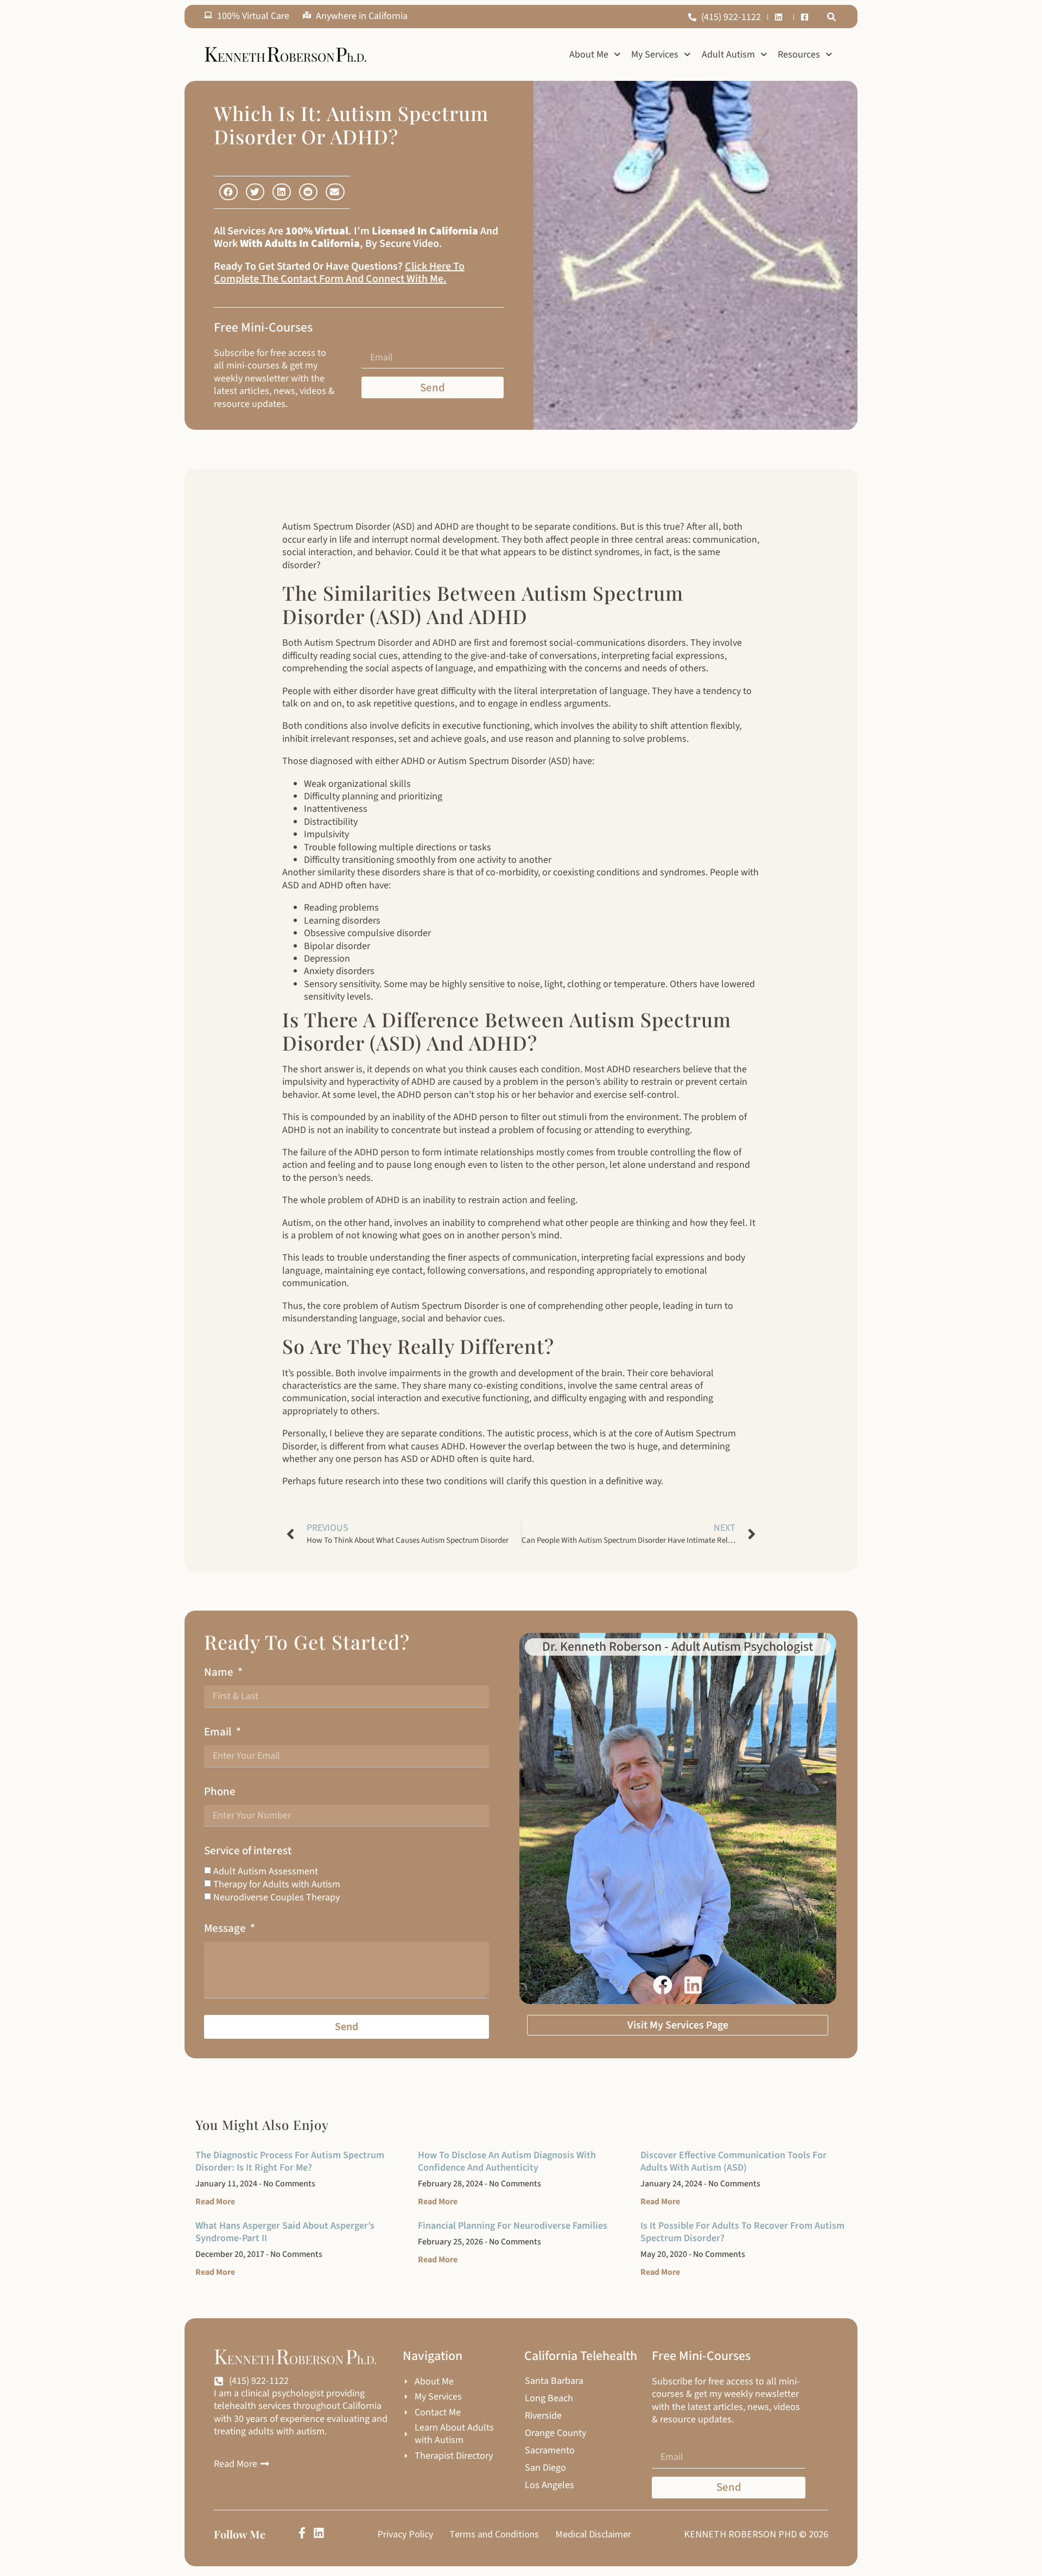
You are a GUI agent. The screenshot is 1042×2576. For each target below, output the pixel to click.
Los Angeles (549, 2485)
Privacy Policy (405, 2534)
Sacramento (550, 2451)
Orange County (555, 2433)
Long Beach (549, 2399)
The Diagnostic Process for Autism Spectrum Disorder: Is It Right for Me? (290, 2161)
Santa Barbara (554, 2381)
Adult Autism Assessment (266, 1871)
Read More (215, 2202)
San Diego (545, 2468)
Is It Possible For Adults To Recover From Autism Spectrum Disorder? (742, 2232)
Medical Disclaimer (593, 2534)
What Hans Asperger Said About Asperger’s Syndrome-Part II (285, 2232)
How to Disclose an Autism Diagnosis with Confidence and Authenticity (507, 2161)
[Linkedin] (319, 2533)
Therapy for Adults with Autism (277, 1884)
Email (219, 1732)
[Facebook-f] (302, 2533)
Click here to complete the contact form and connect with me (339, 273)
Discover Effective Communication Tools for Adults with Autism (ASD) (733, 2161)
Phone (220, 1792)
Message (226, 1928)
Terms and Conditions (494, 2534)
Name (220, 1672)
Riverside (543, 2416)
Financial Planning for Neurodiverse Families (513, 2226)
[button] (831, 17)
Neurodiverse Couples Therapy (277, 1897)
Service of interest (248, 1851)
